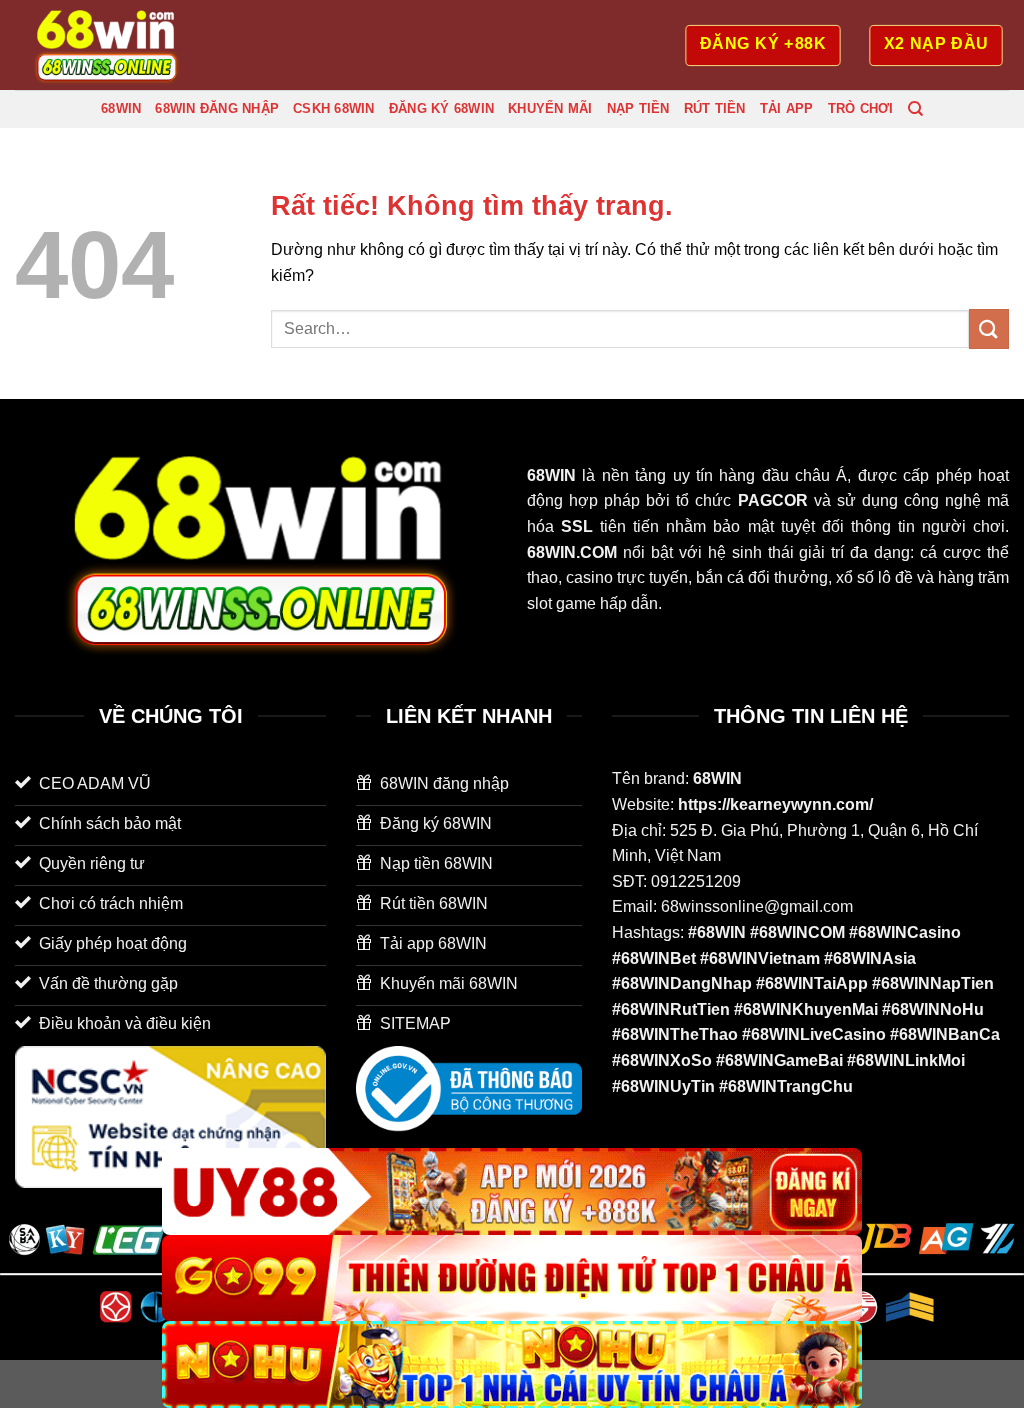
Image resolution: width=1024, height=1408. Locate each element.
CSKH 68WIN (334, 108)
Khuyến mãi (550, 108)
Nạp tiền (638, 108)
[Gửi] (989, 328)
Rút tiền (715, 108)
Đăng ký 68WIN (441, 108)
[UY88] (512, 1191)
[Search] (915, 109)
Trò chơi (861, 108)
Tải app (787, 108)
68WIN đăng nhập (217, 108)
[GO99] (512, 1278)
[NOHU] (512, 1364)
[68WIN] (115, 45)
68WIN (121, 108)
